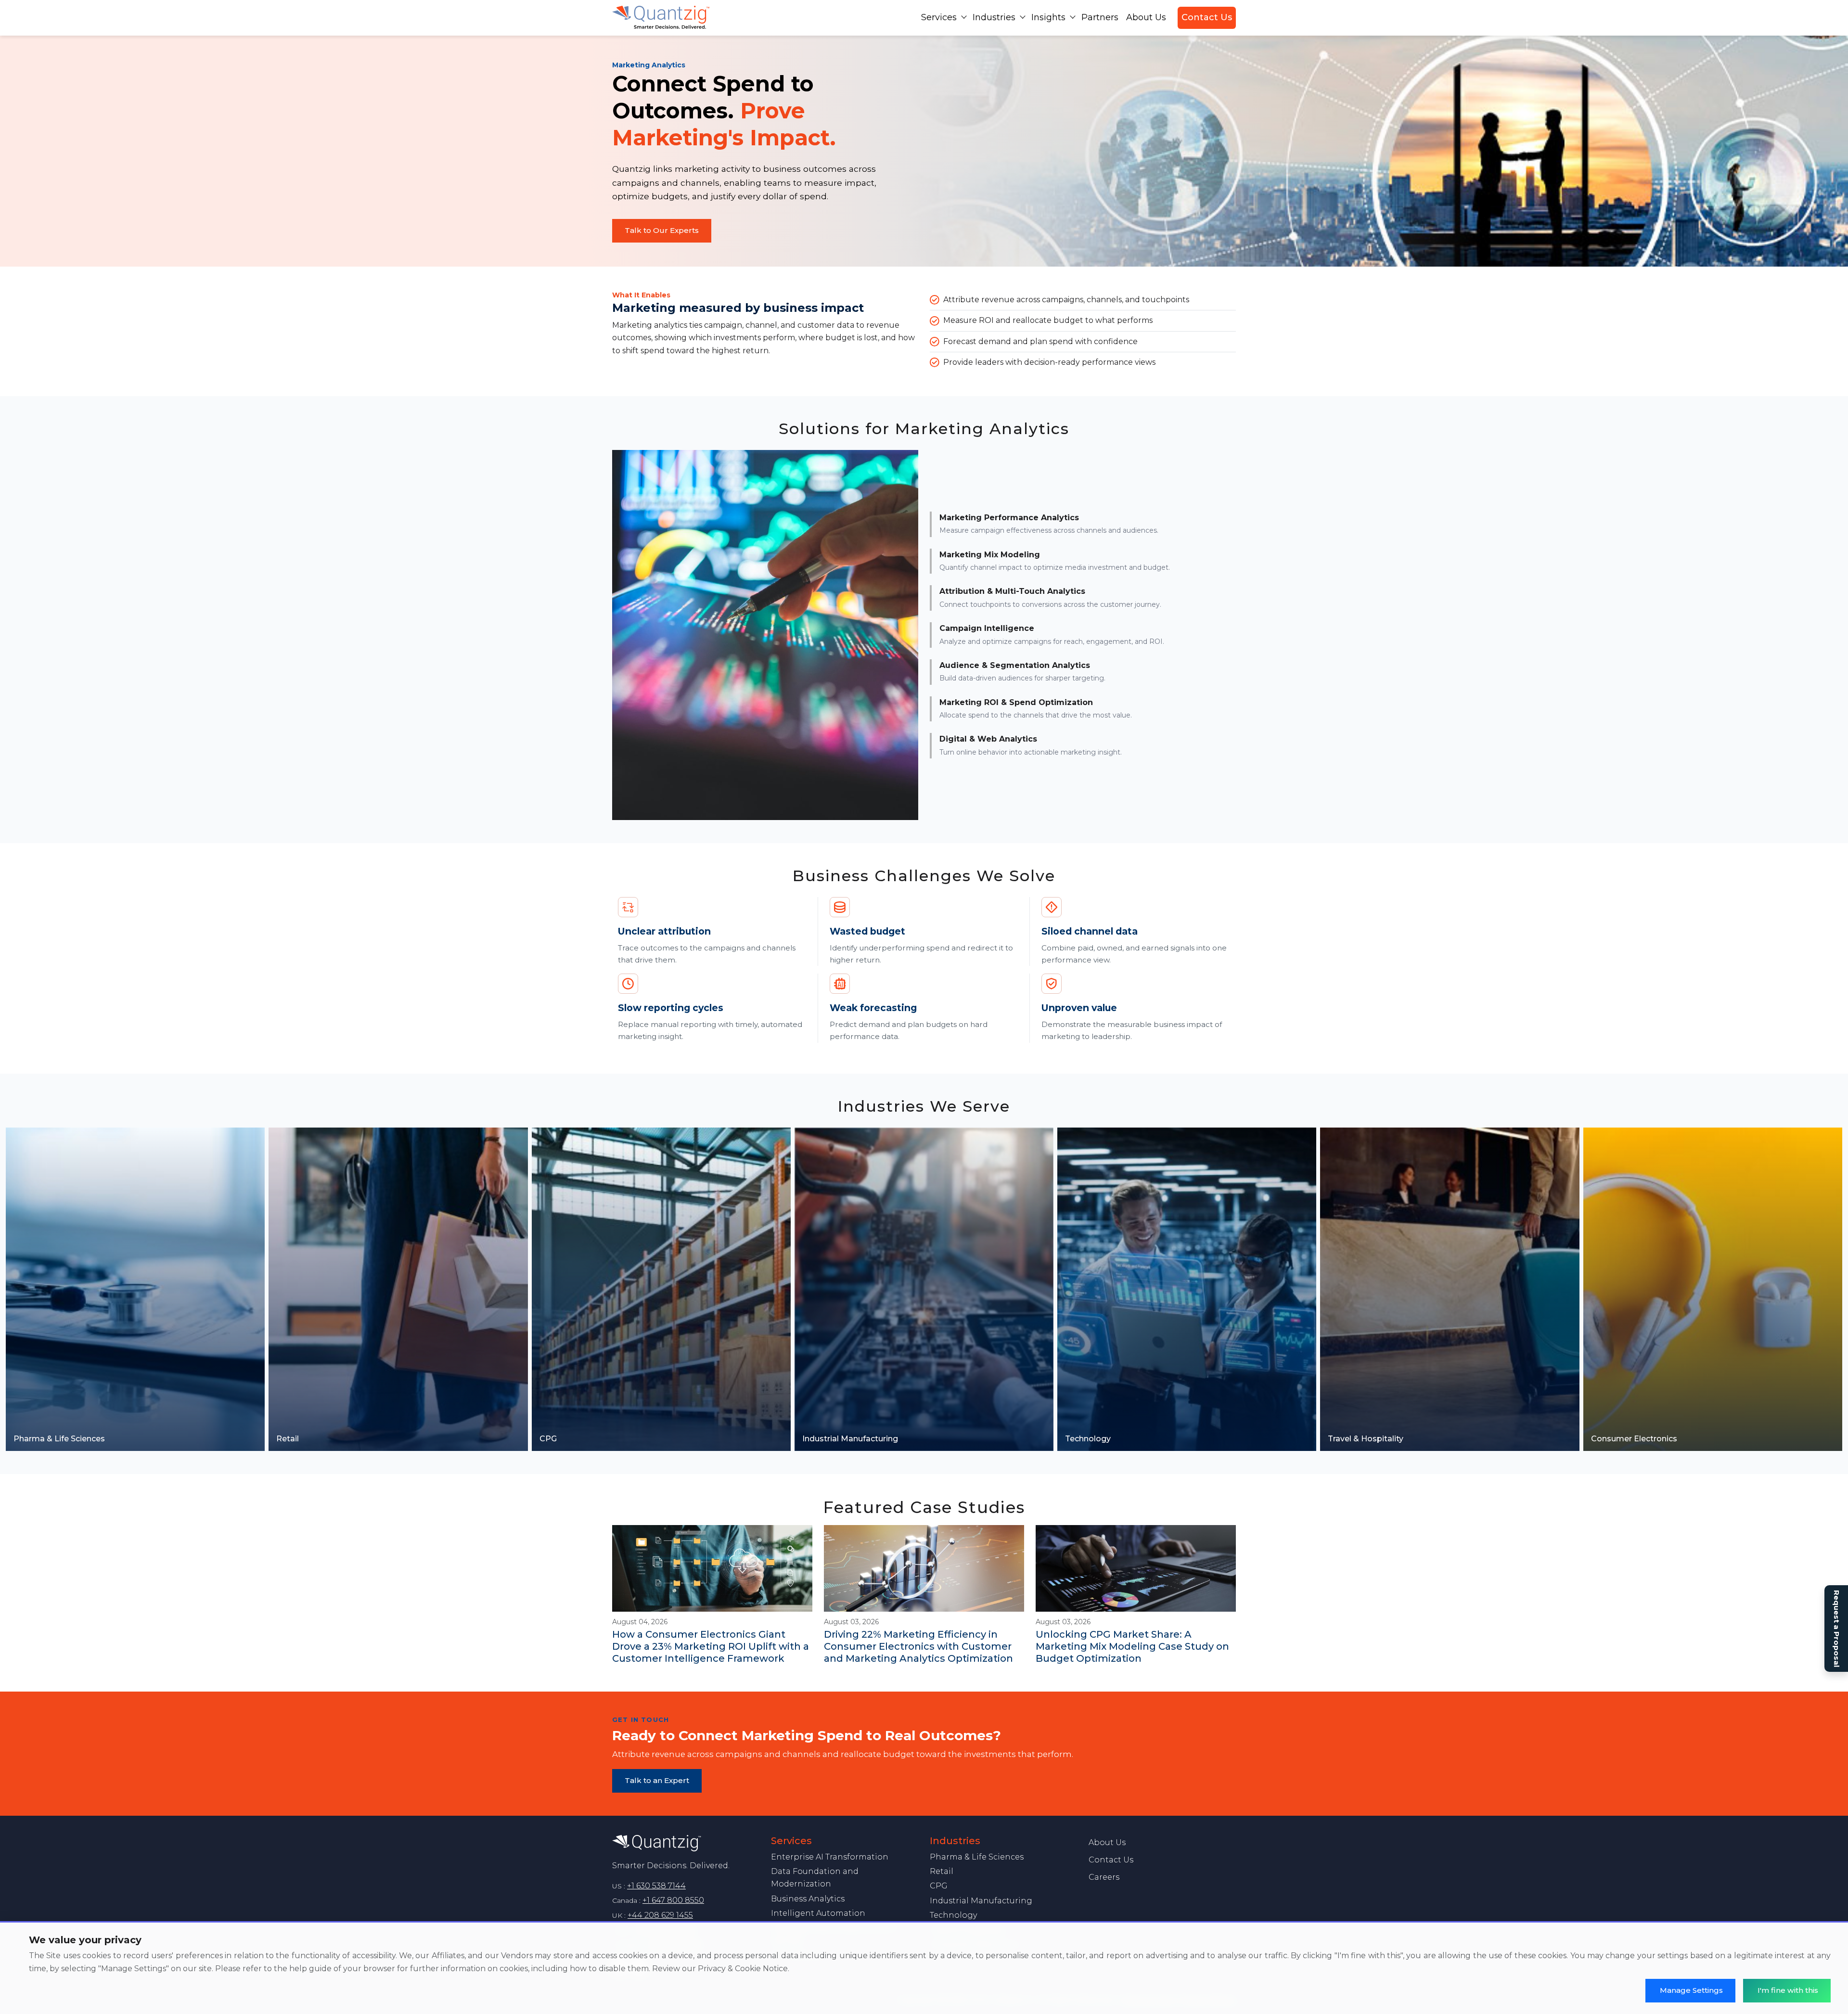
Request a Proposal (1837, 1629)
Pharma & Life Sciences (977, 1857)
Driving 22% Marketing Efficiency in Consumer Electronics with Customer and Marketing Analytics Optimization (918, 1646)
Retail (942, 1871)
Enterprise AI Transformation (830, 1857)
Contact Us (1207, 17)
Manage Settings (1691, 1990)
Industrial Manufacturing (981, 1901)
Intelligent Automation (818, 1913)
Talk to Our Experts (662, 230)
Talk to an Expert (657, 1780)
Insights (1048, 17)
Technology (953, 1915)
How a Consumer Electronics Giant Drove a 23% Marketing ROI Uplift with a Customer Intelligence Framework (711, 1646)
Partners (1100, 17)
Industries (994, 17)
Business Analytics (808, 1899)
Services (939, 17)
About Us (1146, 17)
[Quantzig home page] (686, 1843)
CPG (939, 1886)
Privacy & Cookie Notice (743, 1969)
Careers (1104, 1877)
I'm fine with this (1788, 1990)
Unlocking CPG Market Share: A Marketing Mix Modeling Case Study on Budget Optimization (1132, 1646)
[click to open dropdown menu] (964, 17)
